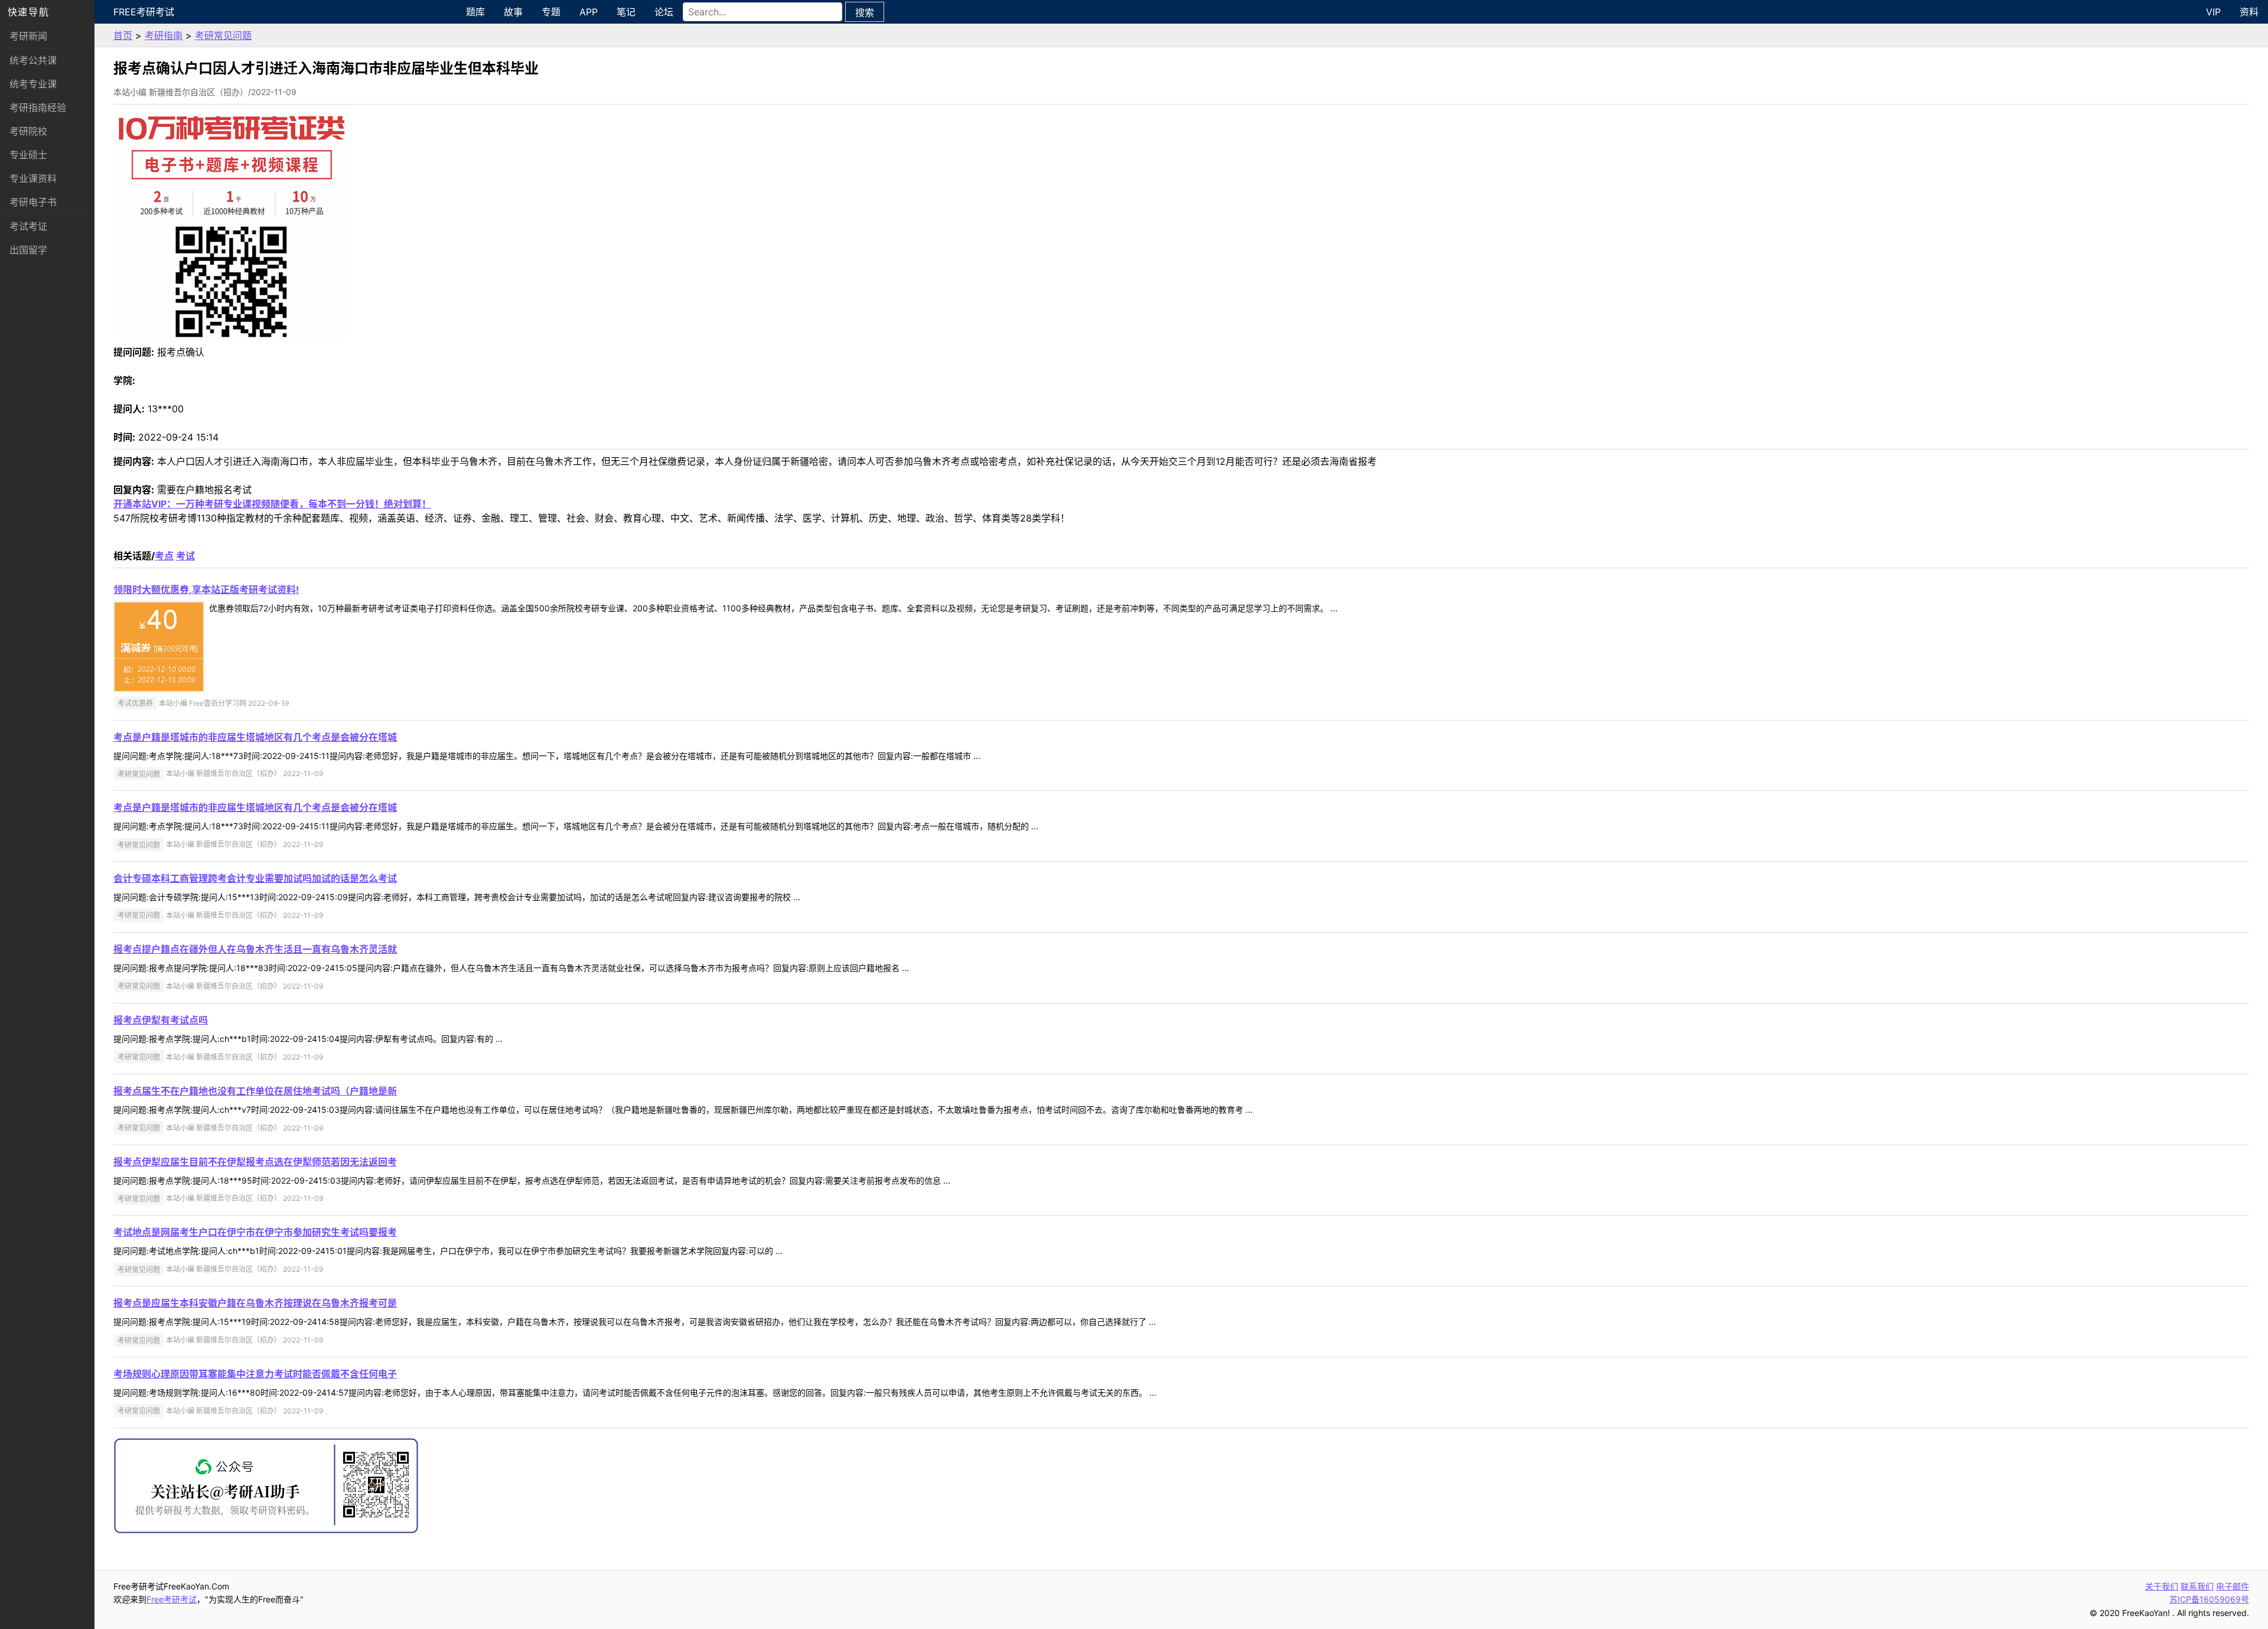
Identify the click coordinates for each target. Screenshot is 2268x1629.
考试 (185, 556)
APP (589, 12)
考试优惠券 (135, 703)
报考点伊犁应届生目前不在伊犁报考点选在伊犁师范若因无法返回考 (255, 1162)
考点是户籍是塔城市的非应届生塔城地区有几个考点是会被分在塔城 (255, 737)
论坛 (664, 12)
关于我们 (2162, 1586)
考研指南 (164, 35)
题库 (475, 12)
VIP (2213, 12)
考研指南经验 (38, 107)
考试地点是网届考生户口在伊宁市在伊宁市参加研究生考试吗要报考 (255, 1232)
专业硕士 (28, 155)
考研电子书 (33, 202)
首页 (123, 35)
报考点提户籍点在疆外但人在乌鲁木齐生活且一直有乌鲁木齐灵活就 (255, 949)
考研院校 (28, 131)
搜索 (865, 12)
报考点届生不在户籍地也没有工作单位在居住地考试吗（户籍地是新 (255, 1091)
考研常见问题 (223, 35)
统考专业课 (33, 84)
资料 (2249, 12)
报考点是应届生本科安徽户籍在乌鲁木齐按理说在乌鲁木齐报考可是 (255, 1303)
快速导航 (28, 12)
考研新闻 (28, 36)
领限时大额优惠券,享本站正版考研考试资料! (206, 589)
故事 (513, 12)
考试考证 (28, 226)
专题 (551, 12)
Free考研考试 (144, 12)
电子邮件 (2233, 1586)
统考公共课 (33, 60)
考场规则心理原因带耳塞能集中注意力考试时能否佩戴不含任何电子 (255, 1374)
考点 (164, 556)
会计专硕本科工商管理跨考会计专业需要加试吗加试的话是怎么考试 (255, 878)
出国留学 (28, 250)
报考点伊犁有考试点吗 (161, 1020)
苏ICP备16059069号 (2209, 1599)
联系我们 (2197, 1586)
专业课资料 (33, 178)
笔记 (626, 12)
